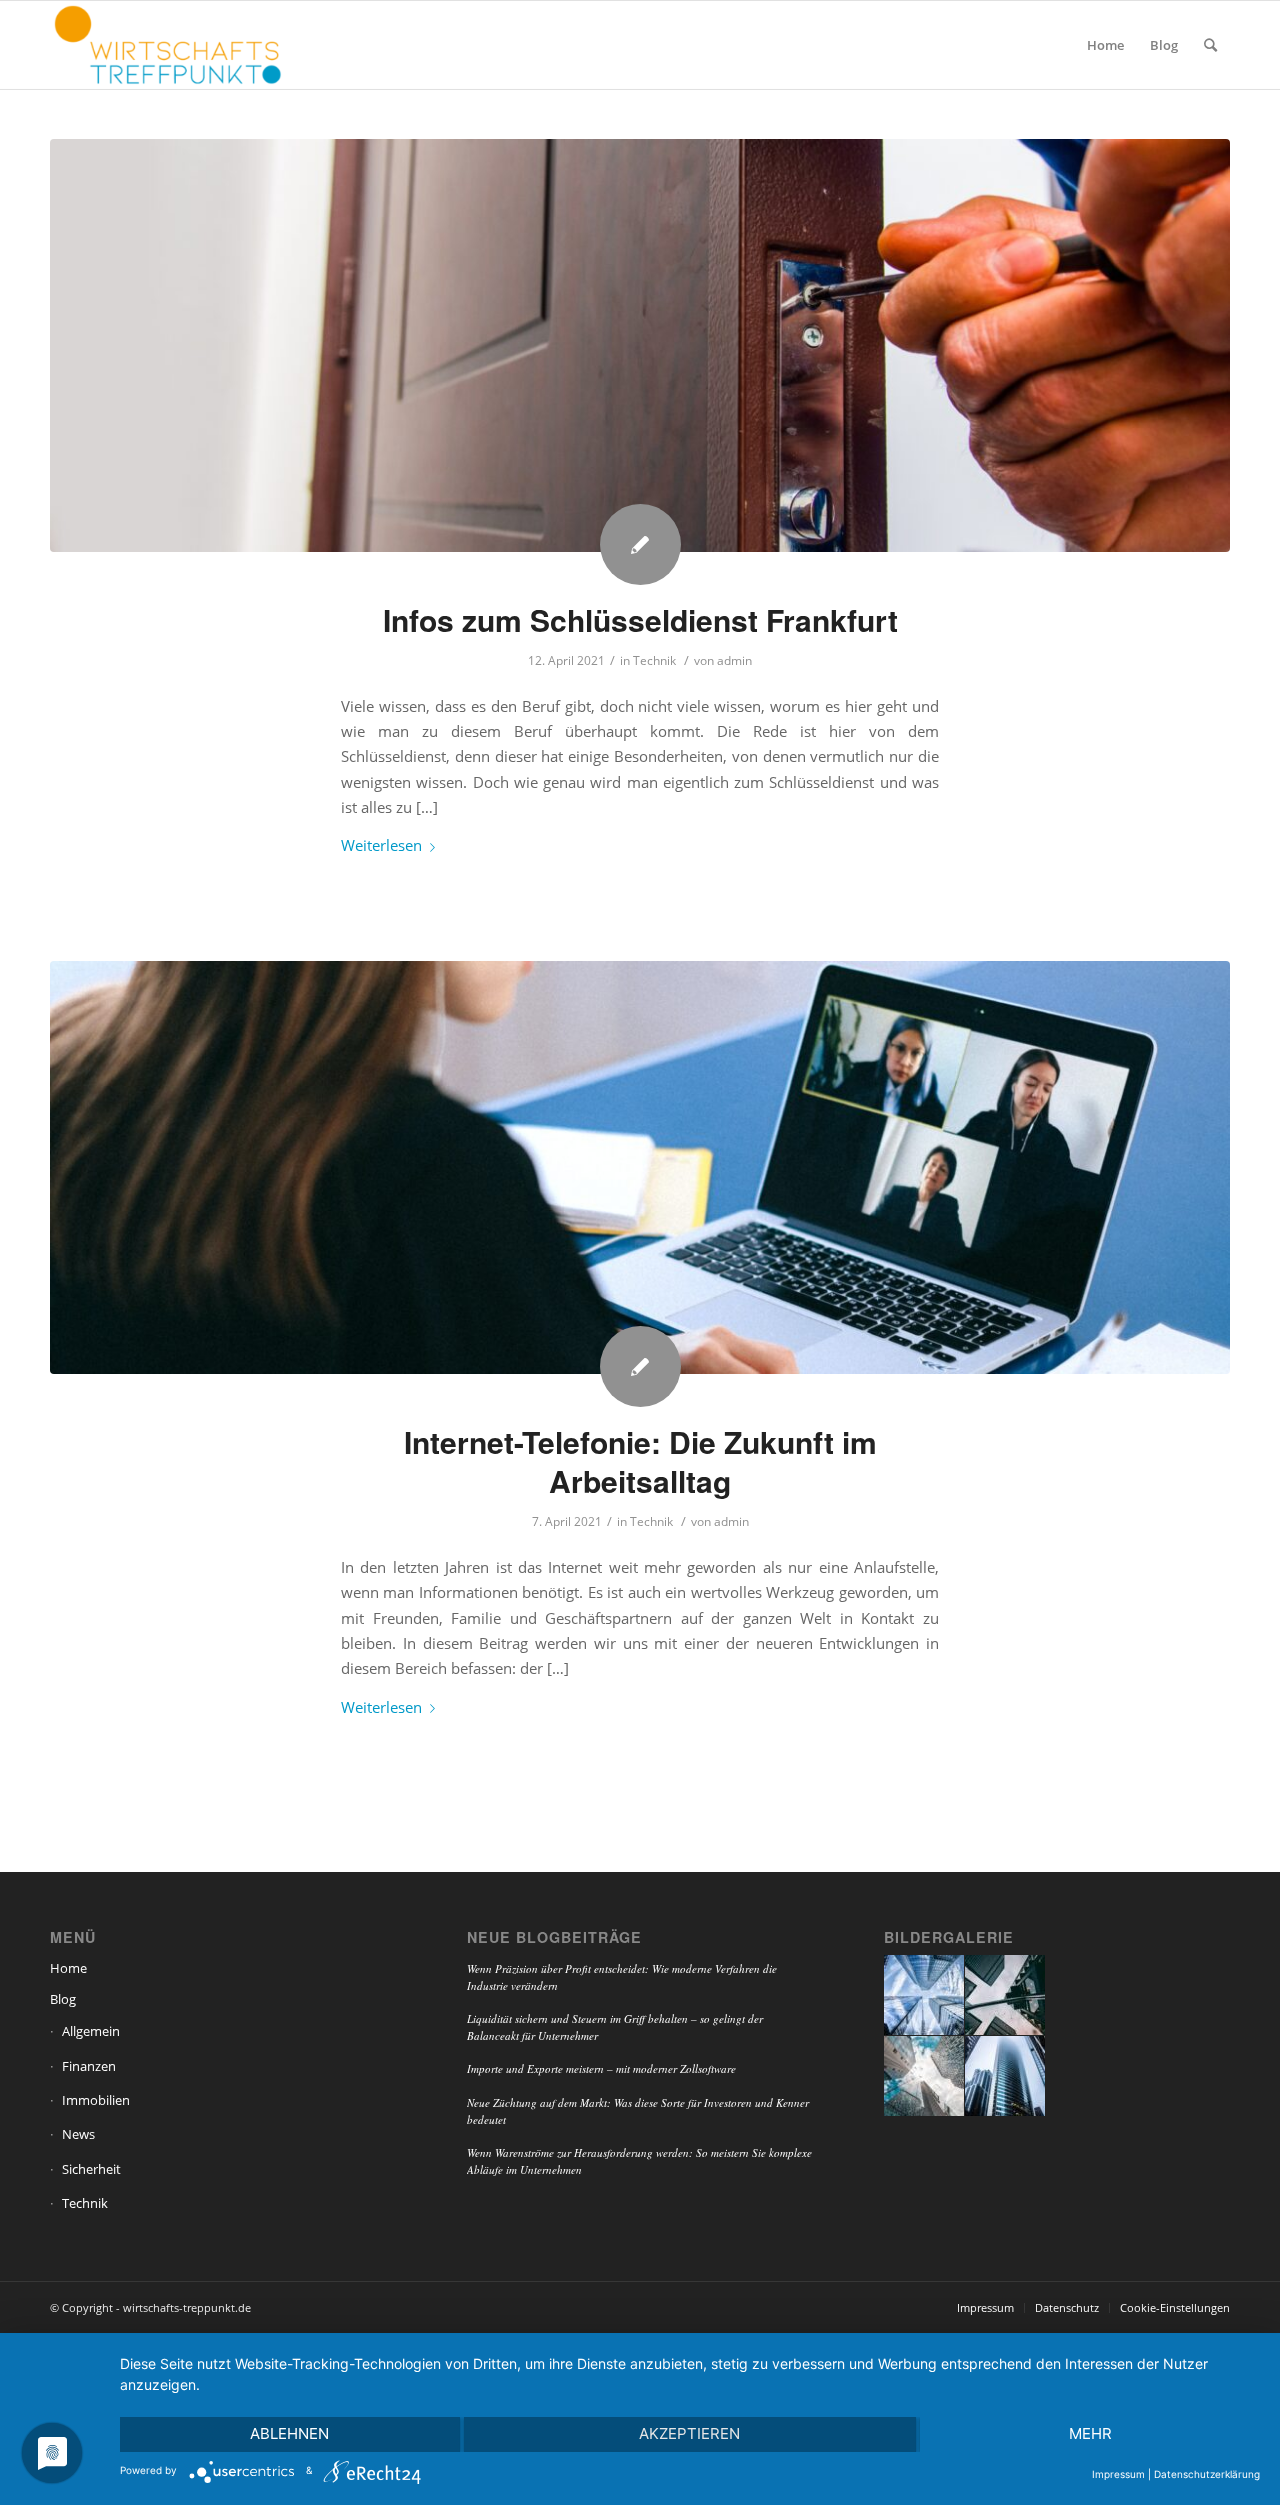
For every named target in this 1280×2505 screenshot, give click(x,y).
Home (68, 1968)
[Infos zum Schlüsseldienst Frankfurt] (640, 345)
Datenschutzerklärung (1207, 2474)
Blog (63, 1999)
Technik (654, 660)
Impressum (1118, 2474)
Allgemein (91, 2031)
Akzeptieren (689, 2433)
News (78, 2134)
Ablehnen (289, 2433)
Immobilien (96, 2100)
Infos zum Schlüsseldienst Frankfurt (640, 619)
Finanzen (89, 2066)
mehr (1090, 2433)
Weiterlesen (381, 845)
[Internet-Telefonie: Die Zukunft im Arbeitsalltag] (640, 1167)
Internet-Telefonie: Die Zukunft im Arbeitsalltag (640, 1461)
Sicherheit (91, 2169)
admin (734, 660)
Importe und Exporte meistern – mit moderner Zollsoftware (601, 2068)
